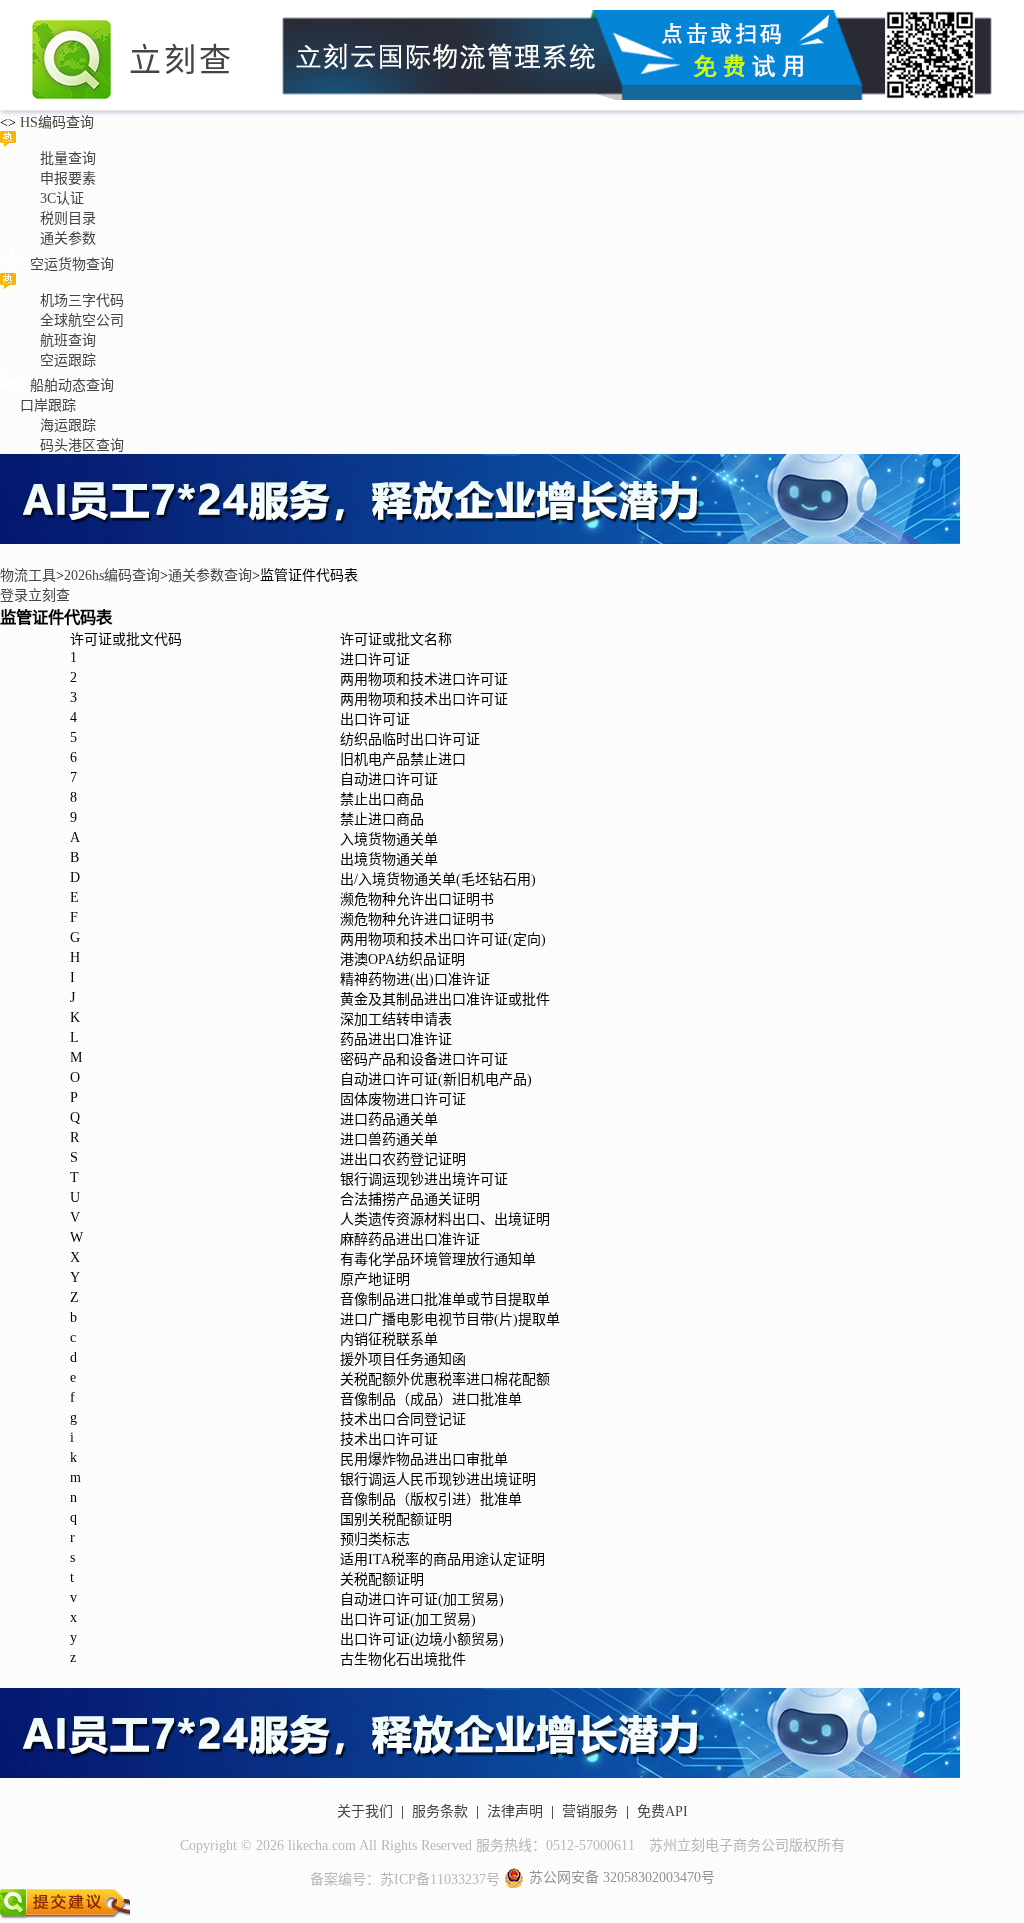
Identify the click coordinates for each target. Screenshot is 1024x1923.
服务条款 (440, 1811)
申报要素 (68, 178)
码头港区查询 (82, 445)
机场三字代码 (82, 300)
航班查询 (68, 340)
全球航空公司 (82, 320)
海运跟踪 (68, 425)
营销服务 (590, 1811)
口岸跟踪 (48, 405)
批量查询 (68, 158)
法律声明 (515, 1811)
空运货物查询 (72, 264)
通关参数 (68, 238)
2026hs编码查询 (112, 575)
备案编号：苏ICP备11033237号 (405, 1879)
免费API (662, 1811)
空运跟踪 (68, 360)
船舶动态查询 (72, 385)
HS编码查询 (55, 122)
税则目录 (68, 218)
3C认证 (62, 198)
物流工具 (28, 575)
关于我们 (365, 1811)
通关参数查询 (210, 575)
